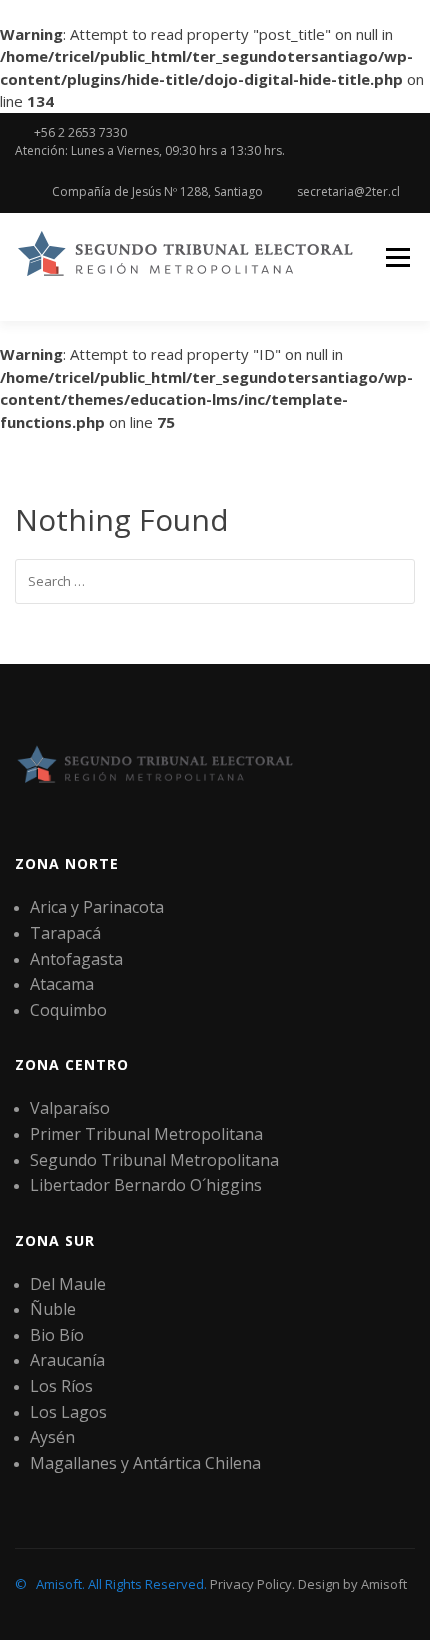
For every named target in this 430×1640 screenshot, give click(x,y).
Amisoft (384, 1584)
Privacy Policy (251, 1584)
